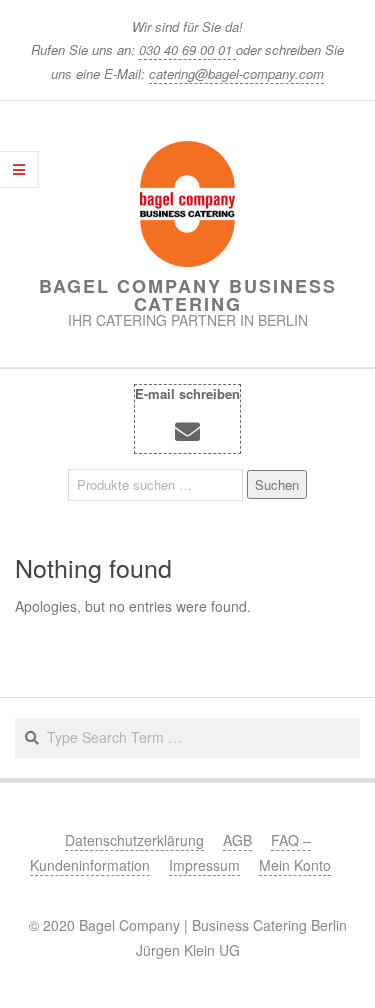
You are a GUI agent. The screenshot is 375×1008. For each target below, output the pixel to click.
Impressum (204, 865)
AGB (237, 840)
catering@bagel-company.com (236, 73)
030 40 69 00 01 (187, 49)
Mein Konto (295, 865)
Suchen (277, 484)
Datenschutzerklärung (134, 840)
